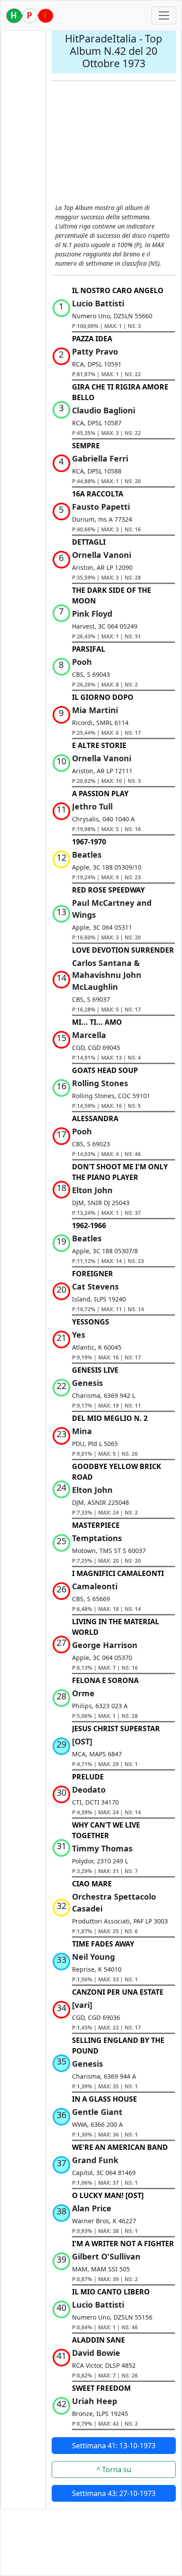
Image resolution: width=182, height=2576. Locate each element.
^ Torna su (114, 2469)
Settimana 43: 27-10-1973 (114, 2493)
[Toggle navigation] (164, 15)
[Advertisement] (114, 143)
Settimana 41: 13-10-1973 (114, 2446)
